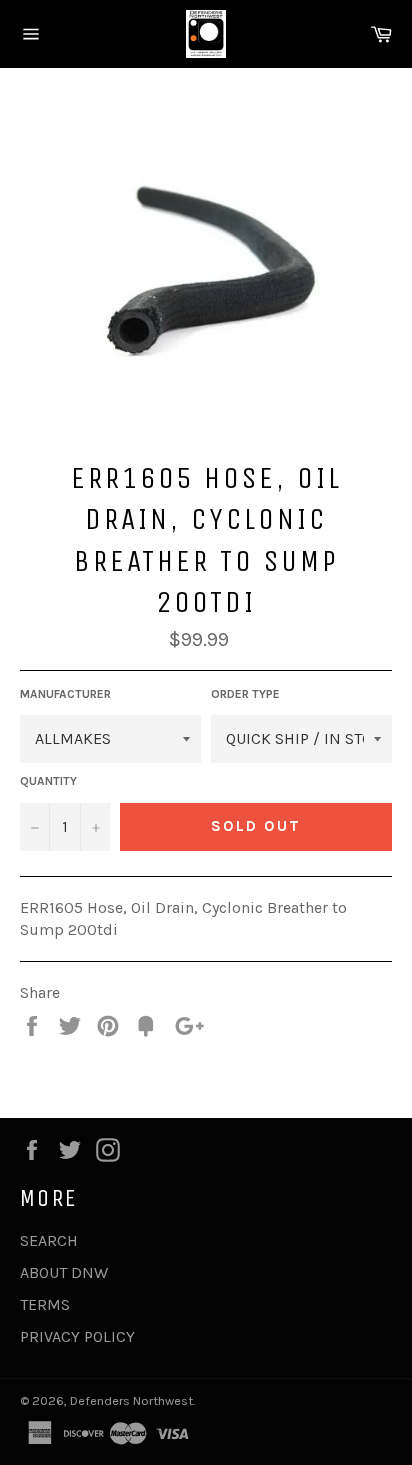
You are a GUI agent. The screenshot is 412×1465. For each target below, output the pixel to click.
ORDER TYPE (245, 694)
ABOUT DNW (64, 1272)
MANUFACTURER (65, 694)
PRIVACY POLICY (77, 1336)
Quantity (48, 781)
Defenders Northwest (131, 1400)
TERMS (45, 1304)
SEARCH (49, 1240)
